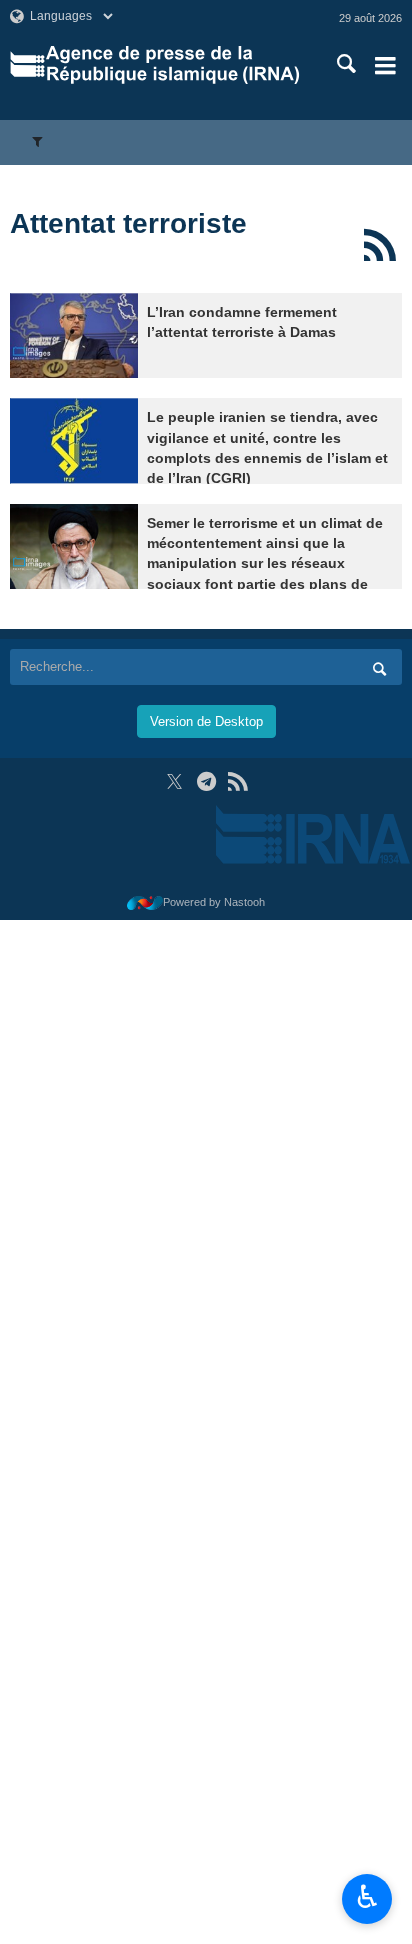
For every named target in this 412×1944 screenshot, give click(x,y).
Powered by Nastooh (214, 902)
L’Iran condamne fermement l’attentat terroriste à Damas (242, 322)
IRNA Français (172, 65)
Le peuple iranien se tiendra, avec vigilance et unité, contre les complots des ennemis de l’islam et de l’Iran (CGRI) (267, 448)
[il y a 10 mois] (74, 440)
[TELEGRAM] (206, 781)
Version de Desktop (206, 721)
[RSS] (379, 245)
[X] (174, 781)
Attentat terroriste (128, 223)
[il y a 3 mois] (74, 335)
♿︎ (367, 1897)
